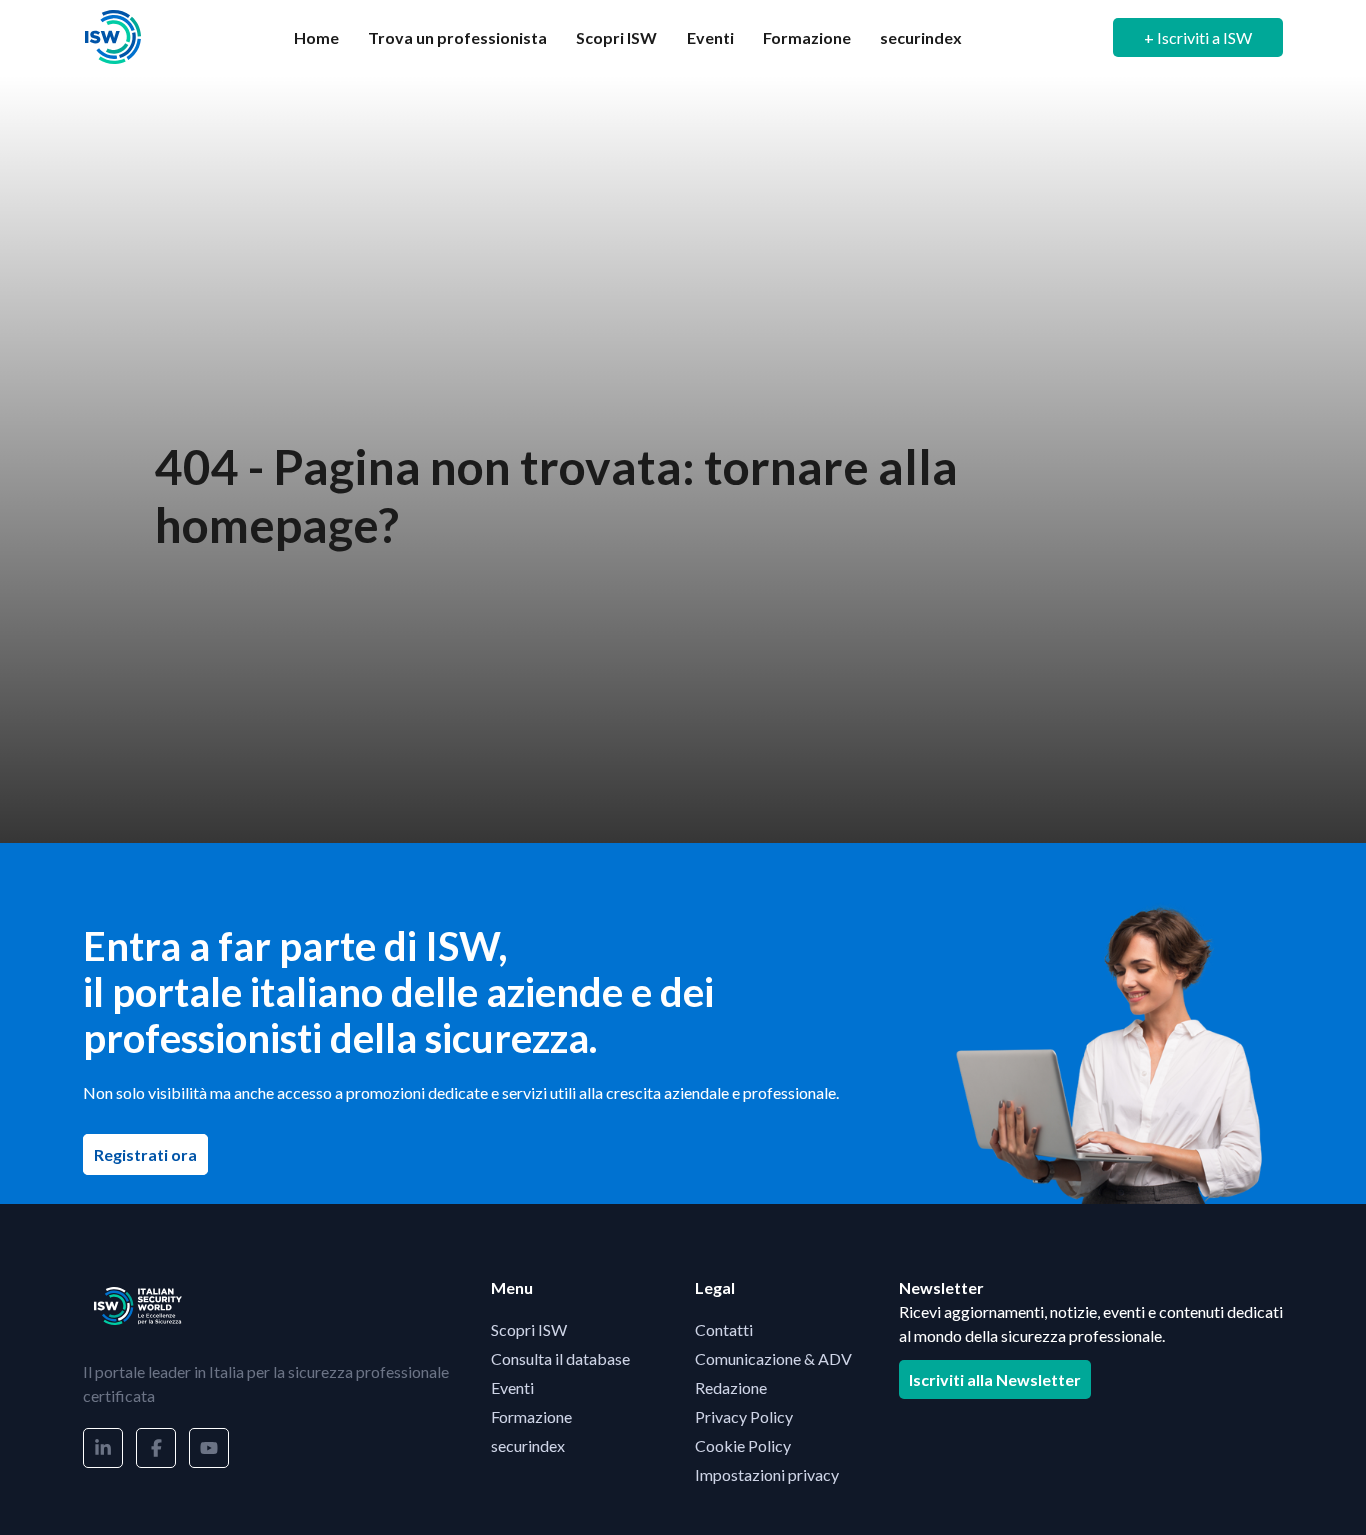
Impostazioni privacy (767, 1474)
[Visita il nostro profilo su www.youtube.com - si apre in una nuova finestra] (209, 1448)
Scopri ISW (616, 37)
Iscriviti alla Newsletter (995, 1379)
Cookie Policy (743, 1445)
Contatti (724, 1329)
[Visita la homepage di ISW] (113, 37)
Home (316, 37)
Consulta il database (560, 1358)
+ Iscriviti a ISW (1198, 37)
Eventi (710, 37)
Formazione (807, 37)
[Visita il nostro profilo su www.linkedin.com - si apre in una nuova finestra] (103, 1448)
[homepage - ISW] (138, 1306)
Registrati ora (151, 1154)
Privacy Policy (744, 1416)
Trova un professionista (457, 37)
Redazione (731, 1387)
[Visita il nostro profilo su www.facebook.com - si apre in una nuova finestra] (156, 1448)
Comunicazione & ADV (773, 1358)
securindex (921, 37)
